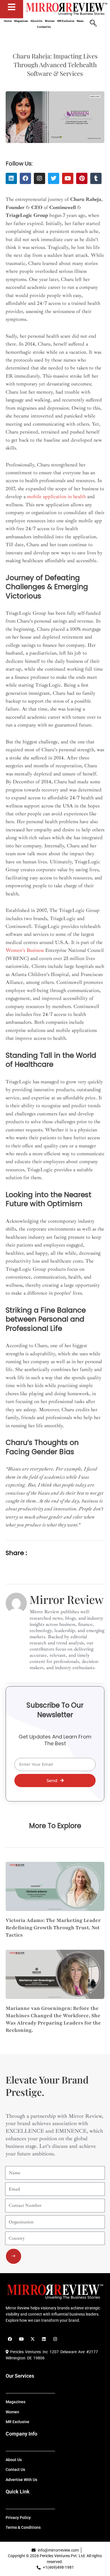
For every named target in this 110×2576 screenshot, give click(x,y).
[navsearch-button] (93, 24)
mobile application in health (56, 496)
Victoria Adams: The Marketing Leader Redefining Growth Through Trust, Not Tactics (53, 1928)
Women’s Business (25, 950)
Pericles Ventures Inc (28, 2352)
